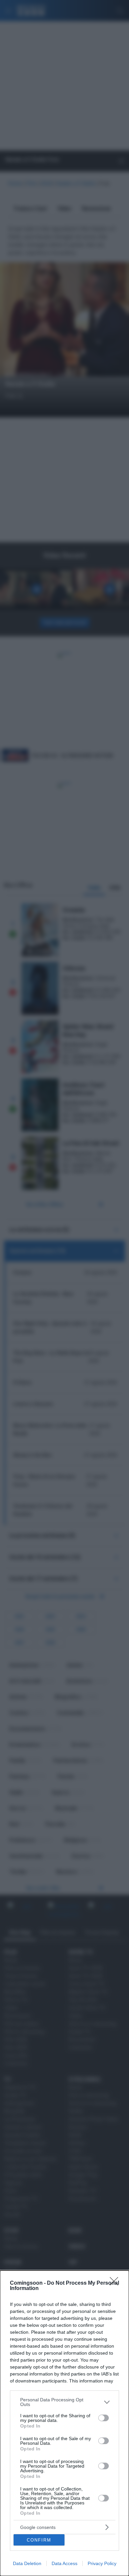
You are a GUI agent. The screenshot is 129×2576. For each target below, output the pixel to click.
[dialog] (64, 2423)
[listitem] (64, 2402)
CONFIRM (39, 2540)
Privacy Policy (102, 2563)
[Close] (116, 2283)
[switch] (104, 2418)
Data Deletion (27, 2563)
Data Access (64, 2563)
